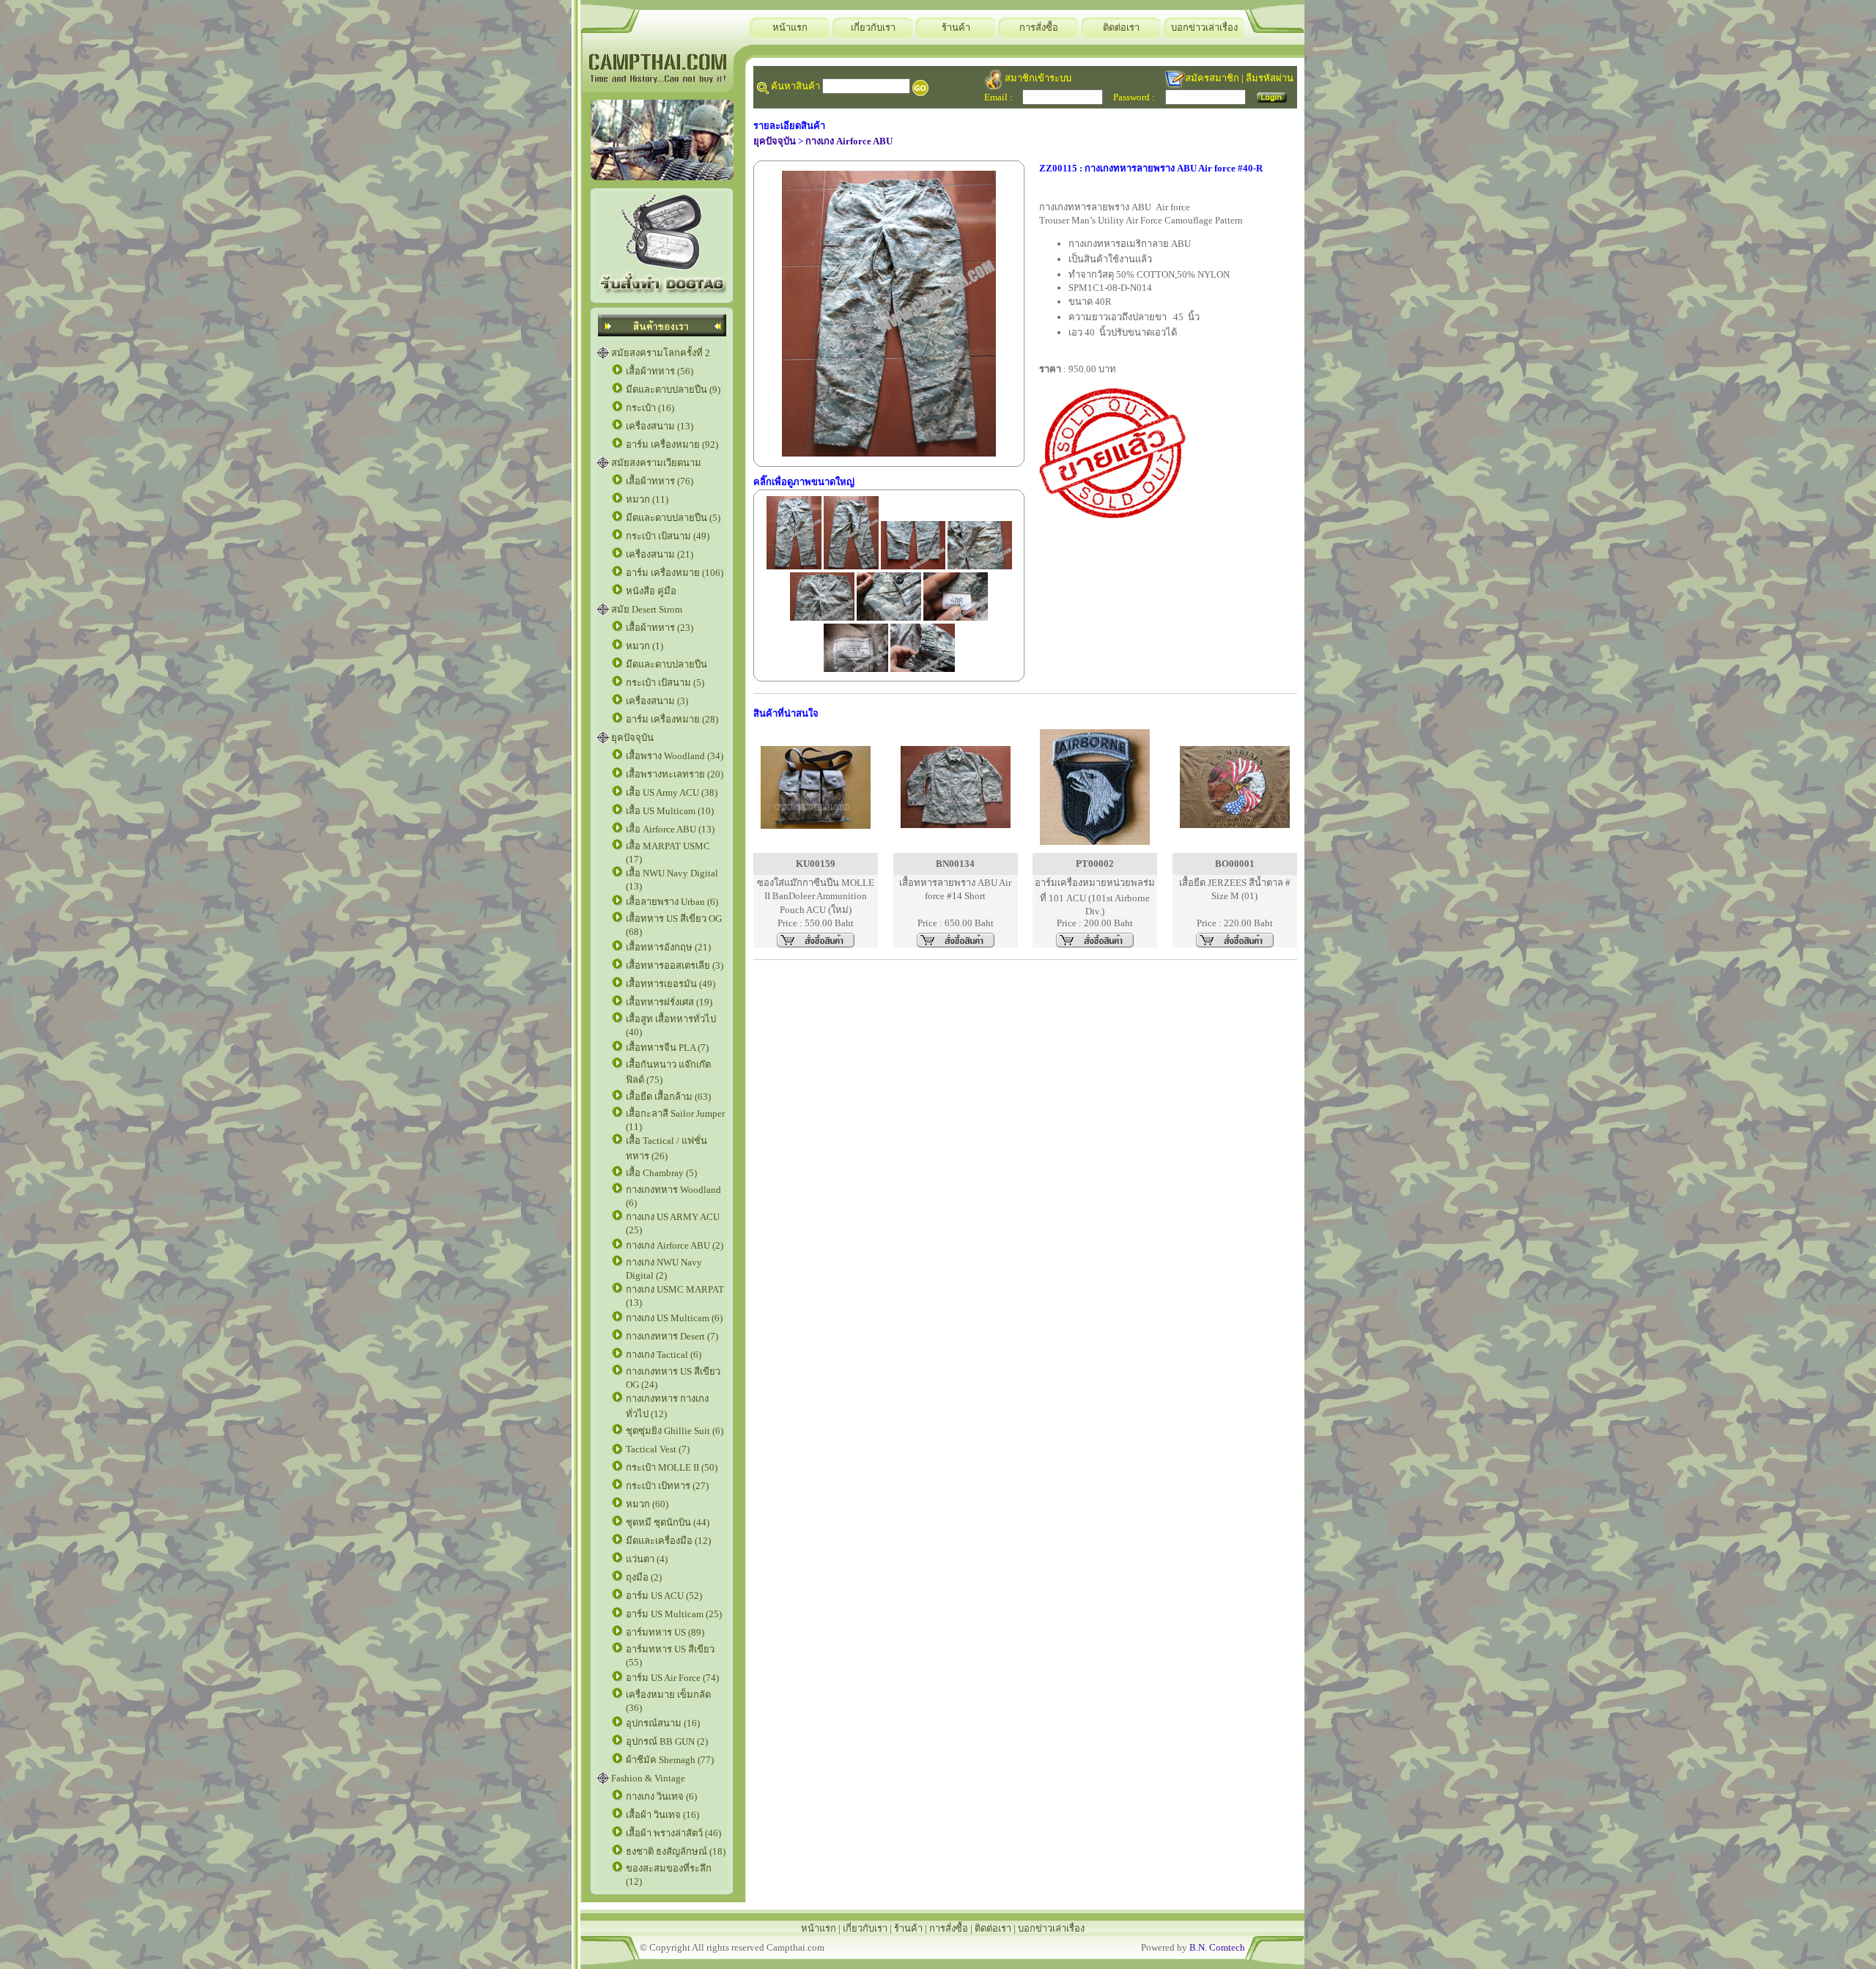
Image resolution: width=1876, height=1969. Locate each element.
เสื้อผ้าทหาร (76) (660, 481)
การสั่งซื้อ (1039, 27)
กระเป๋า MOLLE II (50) (672, 1467)
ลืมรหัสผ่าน (1270, 78)
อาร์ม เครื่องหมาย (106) (675, 573)
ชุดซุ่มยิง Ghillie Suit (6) (675, 1431)
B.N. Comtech (1217, 1947)
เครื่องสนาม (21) (660, 554)
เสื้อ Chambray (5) (661, 1173)
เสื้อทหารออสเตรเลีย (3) (675, 965)
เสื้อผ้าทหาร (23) (660, 628)
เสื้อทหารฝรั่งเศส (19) (669, 1002)
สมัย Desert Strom (647, 609)
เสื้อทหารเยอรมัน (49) (671, 984)
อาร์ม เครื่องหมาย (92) (672, 444)
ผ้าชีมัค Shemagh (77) (670, 1760)
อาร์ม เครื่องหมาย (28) (672, 719)
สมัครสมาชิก (1212, 78)
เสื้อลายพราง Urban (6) (672, 902)
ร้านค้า (956, 27)
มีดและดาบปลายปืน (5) (673, 518)
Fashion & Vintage (648, 1778)
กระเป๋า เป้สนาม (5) (665, 683)
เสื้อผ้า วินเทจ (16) (662, 1815)
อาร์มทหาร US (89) (665, 1632)
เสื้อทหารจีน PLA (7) (667, 1048)
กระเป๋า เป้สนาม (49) (668, 536)
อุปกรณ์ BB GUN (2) (667, 1741)
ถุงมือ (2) (644, 1577)
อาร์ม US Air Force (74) (672, 1678)
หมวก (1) (645, 646)
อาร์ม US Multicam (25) (674, 1614)
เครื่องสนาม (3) (657, 701)
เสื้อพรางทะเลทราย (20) (675, 774)
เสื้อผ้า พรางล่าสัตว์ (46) (673, 1833)
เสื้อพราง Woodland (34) (675, 756)
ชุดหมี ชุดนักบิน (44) (668, 1522)
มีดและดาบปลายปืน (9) (673, 389)
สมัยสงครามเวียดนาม (656, 463)
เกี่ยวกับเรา (873, 27)
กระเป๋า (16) (650, 408)
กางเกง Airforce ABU (849, 141)
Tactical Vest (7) (658, 1449)
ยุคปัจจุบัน (632, 738)
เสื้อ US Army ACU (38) (672, 793)
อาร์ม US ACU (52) (664, 1596)
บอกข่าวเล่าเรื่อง (1204, 27)
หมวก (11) (647, 499)
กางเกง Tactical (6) (664, 1355)
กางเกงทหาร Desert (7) (672, 1336)
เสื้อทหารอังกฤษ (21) (668, 947)
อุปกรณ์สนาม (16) (663, 1723)
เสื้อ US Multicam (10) (670, 811)
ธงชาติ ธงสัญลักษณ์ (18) (676, 1851)
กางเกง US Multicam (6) (674, 1318)
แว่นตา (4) (647, 1559)
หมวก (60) (647, 1504)
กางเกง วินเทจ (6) (661, 1796)
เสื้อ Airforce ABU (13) (670, 829)
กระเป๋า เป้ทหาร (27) (667, 1486)
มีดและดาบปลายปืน (666, 664)
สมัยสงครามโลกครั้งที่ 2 (661, 353)
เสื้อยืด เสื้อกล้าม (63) (668, 1097)
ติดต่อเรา (1121, 27)
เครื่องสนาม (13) (660, 426)
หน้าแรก (790, 27)
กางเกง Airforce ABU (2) (675, 1245)
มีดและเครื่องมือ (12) (668, 1541)
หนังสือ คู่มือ (651, 591)
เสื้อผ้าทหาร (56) (660, 371)
